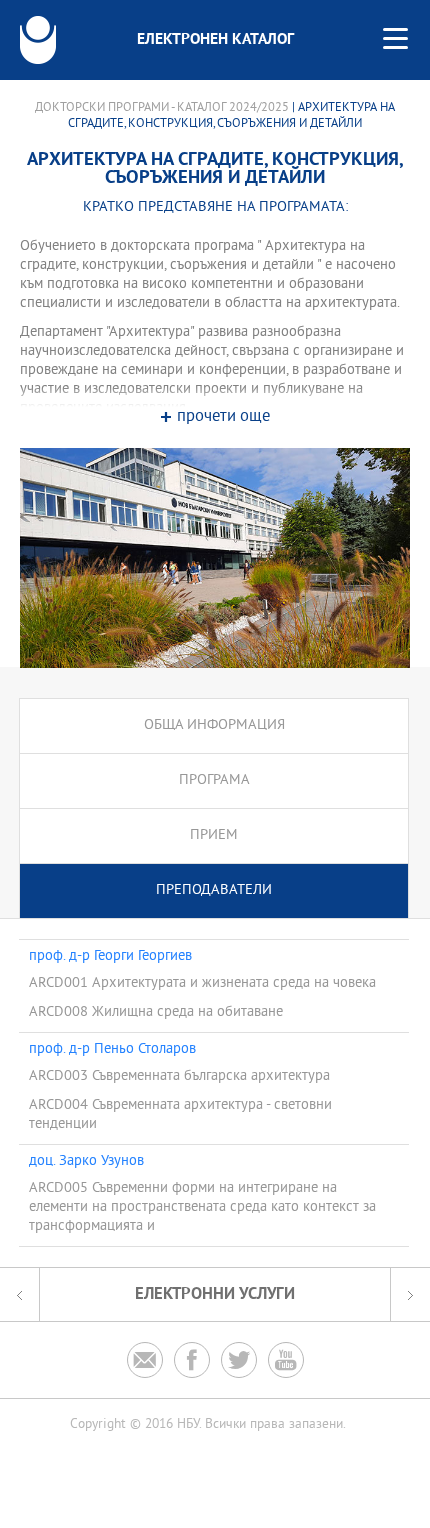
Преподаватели (214, 890)
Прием (214, 835)
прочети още (223, 417)
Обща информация (214, 725)
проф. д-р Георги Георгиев (110, 957)
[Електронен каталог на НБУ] (38, 40)
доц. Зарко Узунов (86, 1162)
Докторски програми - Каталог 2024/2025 (162, 108)
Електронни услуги (215, 1294)
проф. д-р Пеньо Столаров (112, 1050)
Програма (214, 780)
